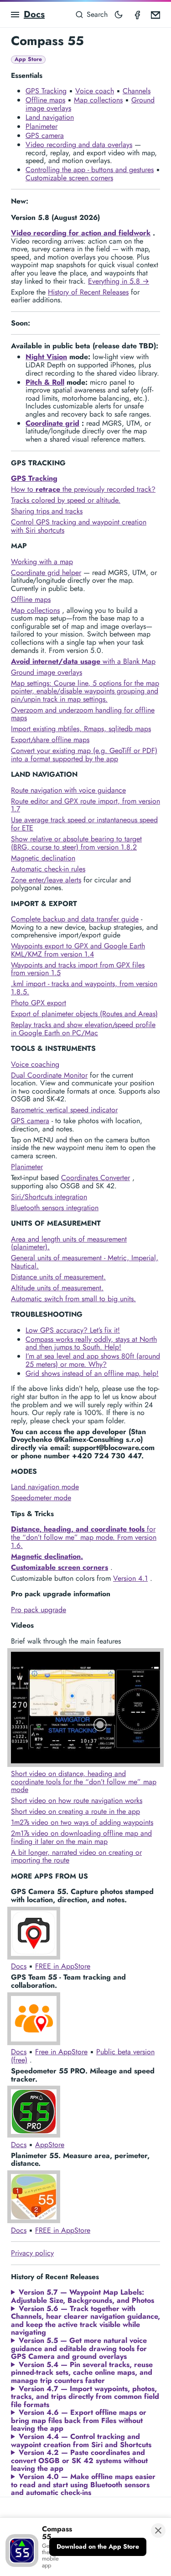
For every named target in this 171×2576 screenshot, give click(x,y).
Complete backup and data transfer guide (75, 919)
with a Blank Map (83, 661)
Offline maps (45, 100)
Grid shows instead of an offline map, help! (92, 1373)
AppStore (50, 2145)
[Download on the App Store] (98, 2547)
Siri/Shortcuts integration (49, 1197)
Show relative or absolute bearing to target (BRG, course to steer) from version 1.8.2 (76, 843)
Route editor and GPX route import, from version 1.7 (85, 805)
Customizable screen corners (69, 178)
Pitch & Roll (45, 382)
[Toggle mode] (119, 15)
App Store (28, 59)
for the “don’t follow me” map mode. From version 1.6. (84, 1537)
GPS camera (45, 135)
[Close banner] (158, 2530)
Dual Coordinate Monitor (49, 1075)
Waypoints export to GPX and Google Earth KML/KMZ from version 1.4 (78, 950)
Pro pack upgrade (39, 1610)
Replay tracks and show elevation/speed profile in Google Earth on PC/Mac (83, 1029)
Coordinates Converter (96, 1178)
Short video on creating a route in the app (75, 1811)
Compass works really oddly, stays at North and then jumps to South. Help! (91, 1343)
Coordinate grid (52, 423)
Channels (137, 91)
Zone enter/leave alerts (46, 880)
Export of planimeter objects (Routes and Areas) (84, 1014)
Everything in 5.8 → (119, 281)
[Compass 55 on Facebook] (137, 15)
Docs (34, 14)
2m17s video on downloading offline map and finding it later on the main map (81, 1837)
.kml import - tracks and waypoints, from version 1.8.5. (84, 988)
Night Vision (46, 357)
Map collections (98, 100)
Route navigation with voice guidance (68, 790)
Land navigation (50, 117)
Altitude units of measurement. (57, 1288)
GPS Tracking (46, 91)
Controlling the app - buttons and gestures (90, 170)
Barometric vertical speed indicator (64, 1110)
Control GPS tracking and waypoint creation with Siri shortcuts (79, 526)
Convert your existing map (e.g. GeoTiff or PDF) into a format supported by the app (84, 755)
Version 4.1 (130, 1578)
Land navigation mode (45, 1487)
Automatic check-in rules (48, 869)
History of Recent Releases (88, 292)
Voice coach (95, 91)
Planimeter (41, 126)
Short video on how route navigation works (77, 1800)
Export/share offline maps (50, 740)
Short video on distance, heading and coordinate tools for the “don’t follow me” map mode (84, 1782)
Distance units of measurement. (58, 1277)
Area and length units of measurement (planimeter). (69, 1243)
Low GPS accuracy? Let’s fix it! (73, 1330)
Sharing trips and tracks (47, 511)
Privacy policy (32, 2253)
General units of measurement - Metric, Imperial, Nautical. (85, 1262)
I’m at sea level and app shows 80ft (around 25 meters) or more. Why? (93, 1360)
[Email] (155, 15)
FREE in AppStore (63, 1966)
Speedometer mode (41, 1498)
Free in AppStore (61, 2052)
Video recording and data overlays (79, 145)
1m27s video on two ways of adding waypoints (82, 1822)
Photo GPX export (39, 1003)
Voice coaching (35, 1064)
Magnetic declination (43, 858)
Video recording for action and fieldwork (81, 233)
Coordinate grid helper (46, 573)
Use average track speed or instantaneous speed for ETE (84, 824)
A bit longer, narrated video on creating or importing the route (76, 1856)
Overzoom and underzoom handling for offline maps (83, 714)
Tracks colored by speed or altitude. (66, 500)
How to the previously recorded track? (83, 489)
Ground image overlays (47, 672)
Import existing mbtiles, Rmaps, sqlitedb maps (81, 729)
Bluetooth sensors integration (55, 1208)
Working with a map (42, 562)
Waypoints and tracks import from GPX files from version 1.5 (78, 969)
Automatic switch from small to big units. (73, 1299)
